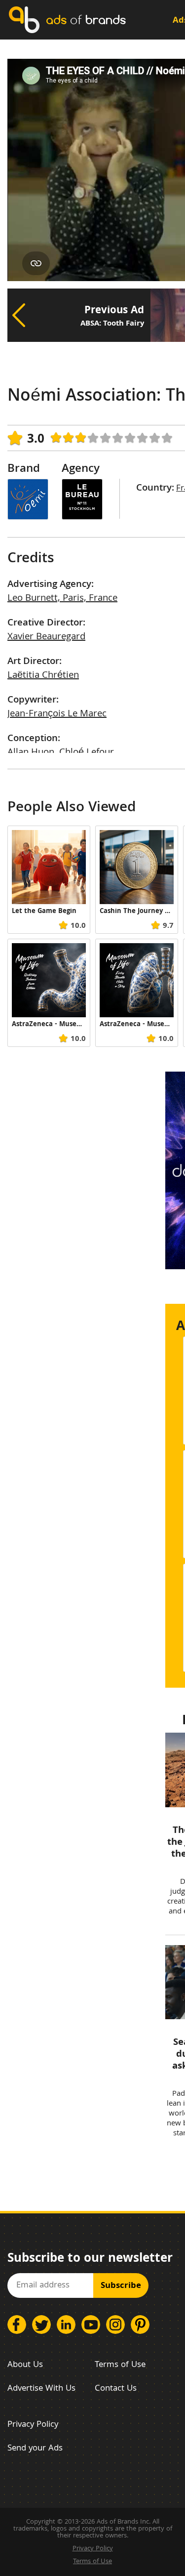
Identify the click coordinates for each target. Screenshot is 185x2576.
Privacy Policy (33, 2425)
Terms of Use (120, 2365)
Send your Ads (35, 2449)
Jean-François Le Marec (57, 714)
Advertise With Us (41, 2389)
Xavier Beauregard (46, 637)
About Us (25, 2365)
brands (86, 20)
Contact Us (116, 2389)
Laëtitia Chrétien (43, 676)
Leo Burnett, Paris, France (62, 599)
